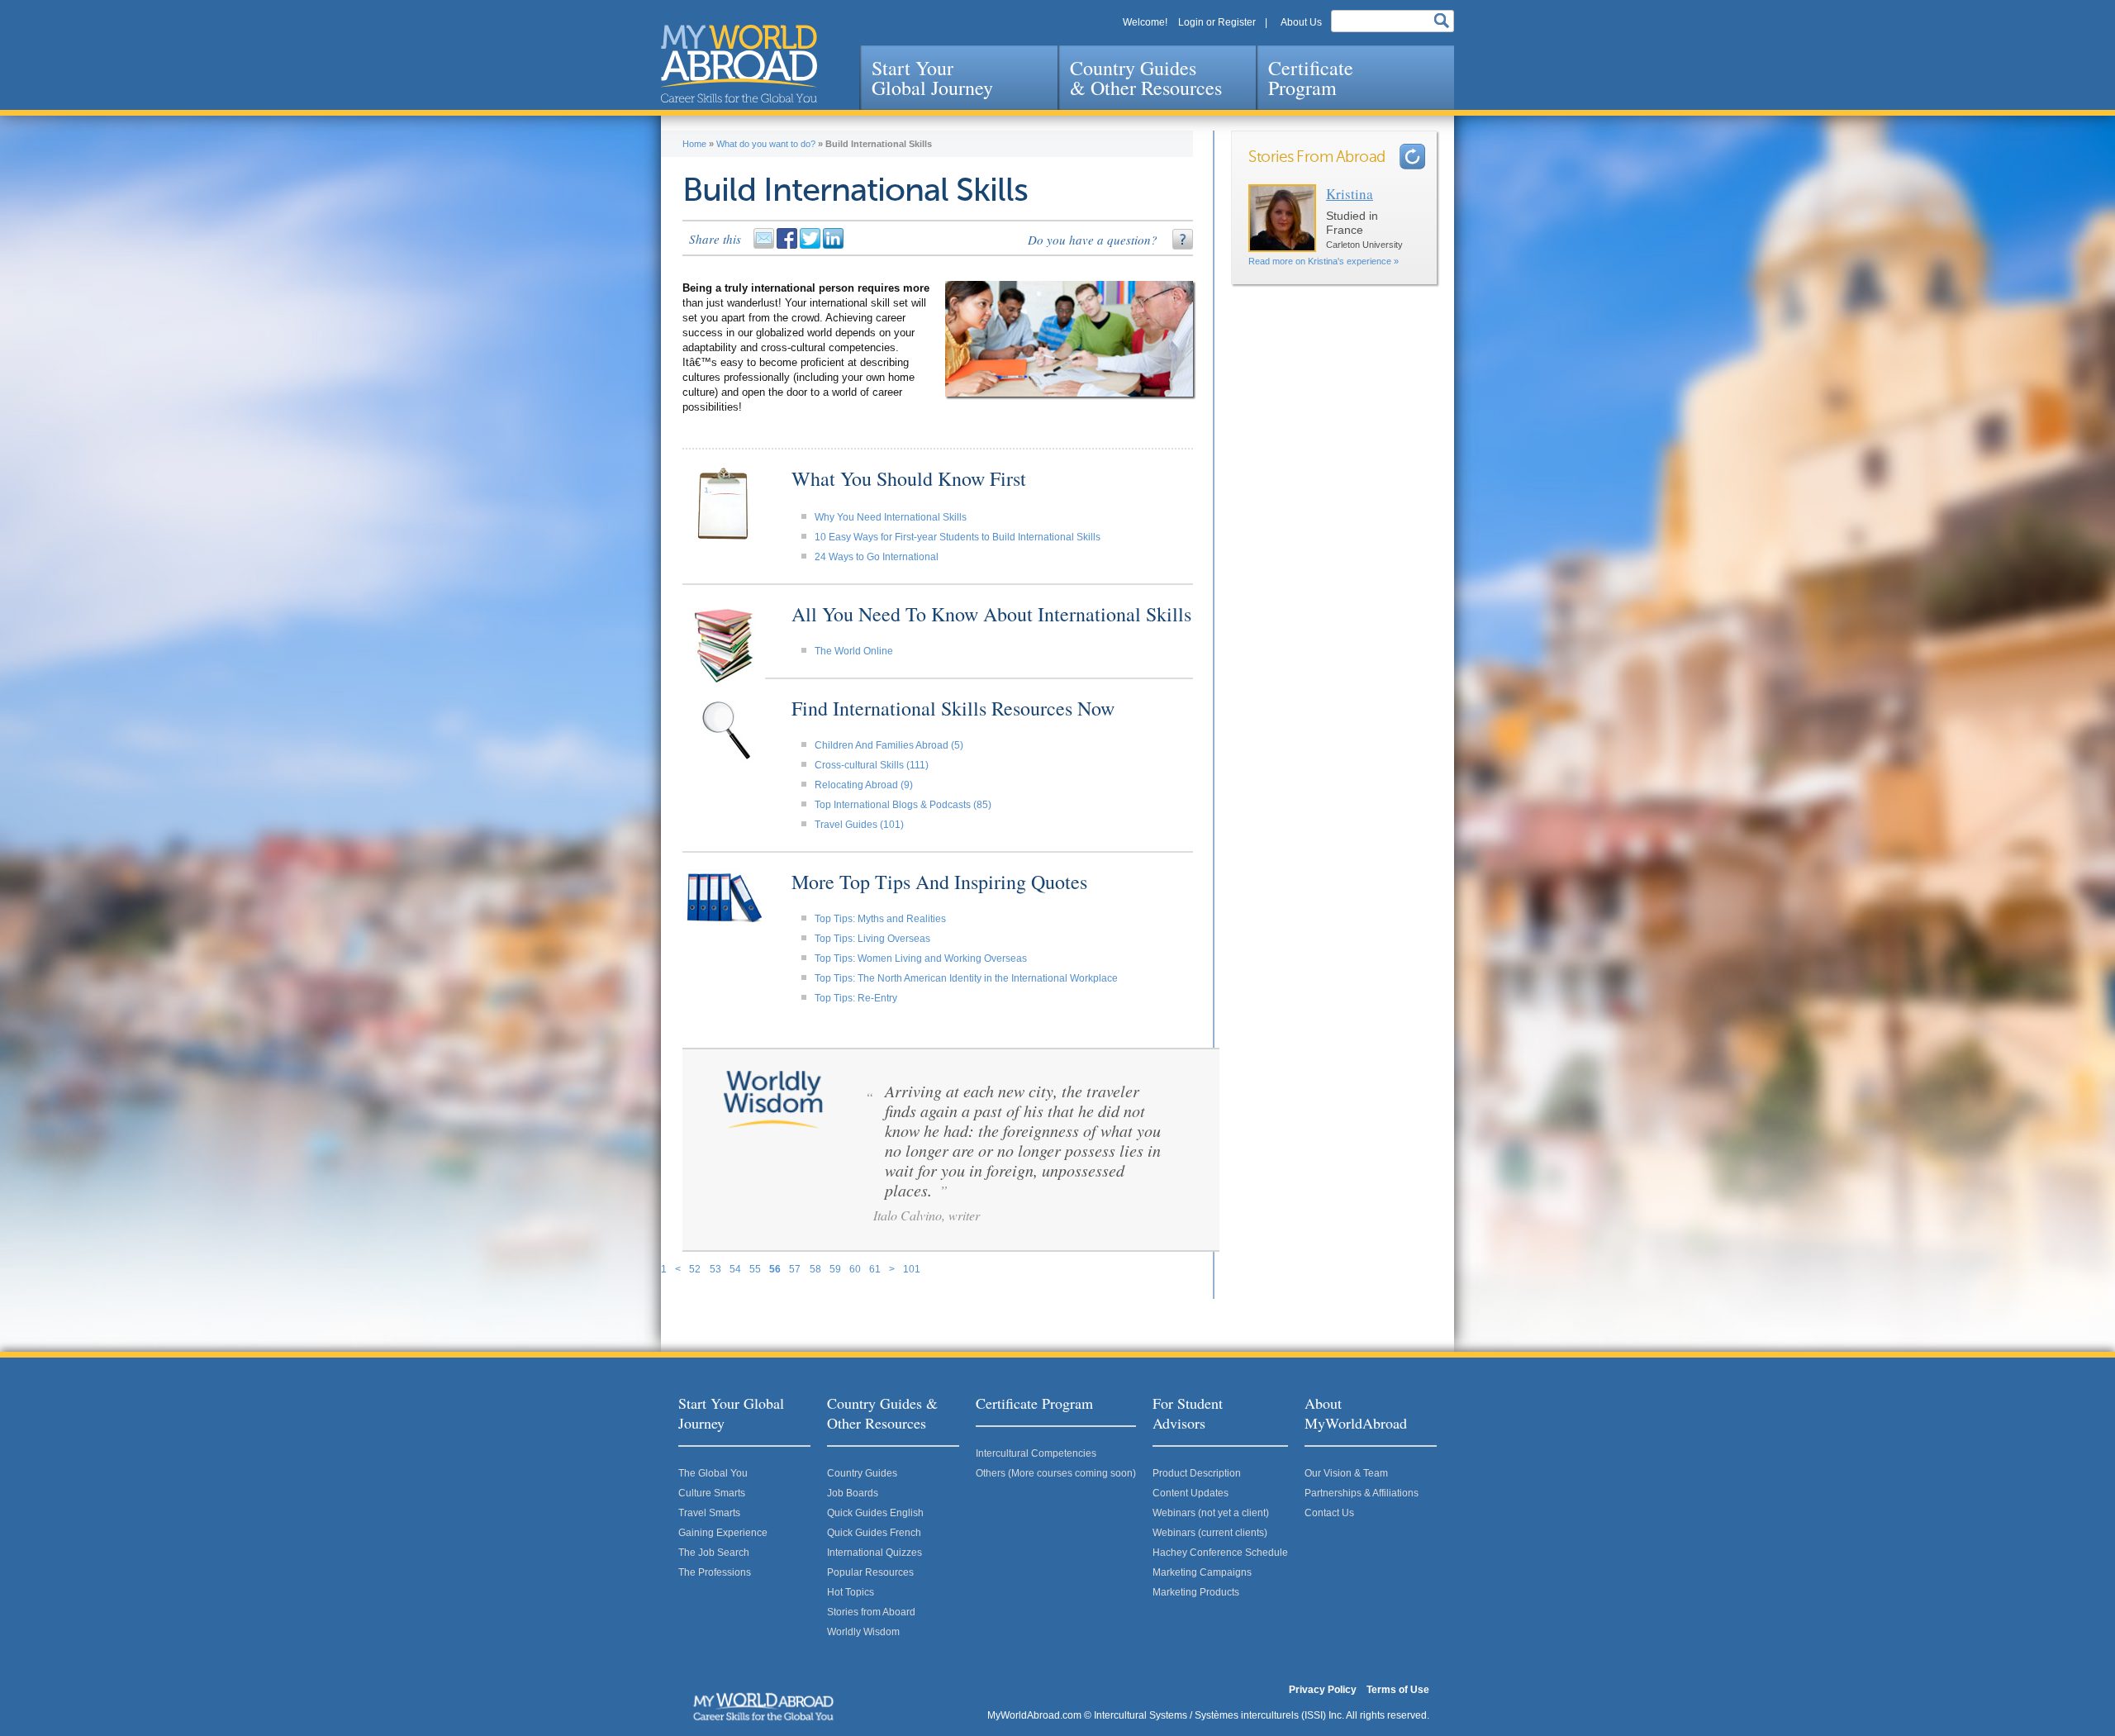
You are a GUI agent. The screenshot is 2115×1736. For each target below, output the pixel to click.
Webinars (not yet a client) (1211, 1513)
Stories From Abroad (1317, 157)
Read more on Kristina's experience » (1324, 261)
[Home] (739, 64)
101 (912, 1269)
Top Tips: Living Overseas (872, 939)
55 (755, 1269)
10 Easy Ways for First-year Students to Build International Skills (958, 537)
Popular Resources (870, 1572)
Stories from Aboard (871, 1612)
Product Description (1197, 1473)
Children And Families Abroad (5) (889, 745)
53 (715, 1269)
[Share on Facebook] (788, 245)
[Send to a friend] (765, 245)
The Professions (715, 1572)
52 (695, 1269)
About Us (1301, 22)
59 (835, 1269)
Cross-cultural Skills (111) (872, 765)
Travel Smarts (709, 1513)
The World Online (854, 651)
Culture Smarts (712, 1493)
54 (735, 1269)
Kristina (1350, 194)
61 (875, 1269)
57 (795, 1269)
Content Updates (1191, 1493)
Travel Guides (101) (859, 825)
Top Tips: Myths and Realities (880, 919)
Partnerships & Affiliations (1362, 1493)
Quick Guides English (875, 1513)
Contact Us (1329, 1513)
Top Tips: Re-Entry (856, 998)
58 (815, 1269)
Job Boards (853, 1493)
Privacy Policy (1323, 1690)
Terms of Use (1398, 1690)
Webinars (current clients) (1210, 1533)
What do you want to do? (766, 144)
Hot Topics (851, 1592)
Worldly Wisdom (863, 1632)
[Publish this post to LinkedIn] (834, 245)
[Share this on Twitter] (811, 245)
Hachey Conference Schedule (1220, 1553)
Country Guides (862, 1473)
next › (1412, 157)
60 (855, 1269)
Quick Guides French (874, 1533)
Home (694, 144)
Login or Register (1217, 22)
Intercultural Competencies (1036, 1453)
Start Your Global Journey (932, 78)
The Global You (713, 1473)
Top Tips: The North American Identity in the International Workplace (966, 978)
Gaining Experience (723, 1533)
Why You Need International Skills (891, 517)
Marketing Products (1196, 1592)
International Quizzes (875, 1553)
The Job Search (714, 1553)
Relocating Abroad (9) (864, 785)
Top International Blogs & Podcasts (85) (903, 805)
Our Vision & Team (1346, 1473)
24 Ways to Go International (877, 557)
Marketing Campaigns (1202, 1572)
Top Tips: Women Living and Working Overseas (921, 958)
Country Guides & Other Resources (1146, 78)
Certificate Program (1311, 78)
